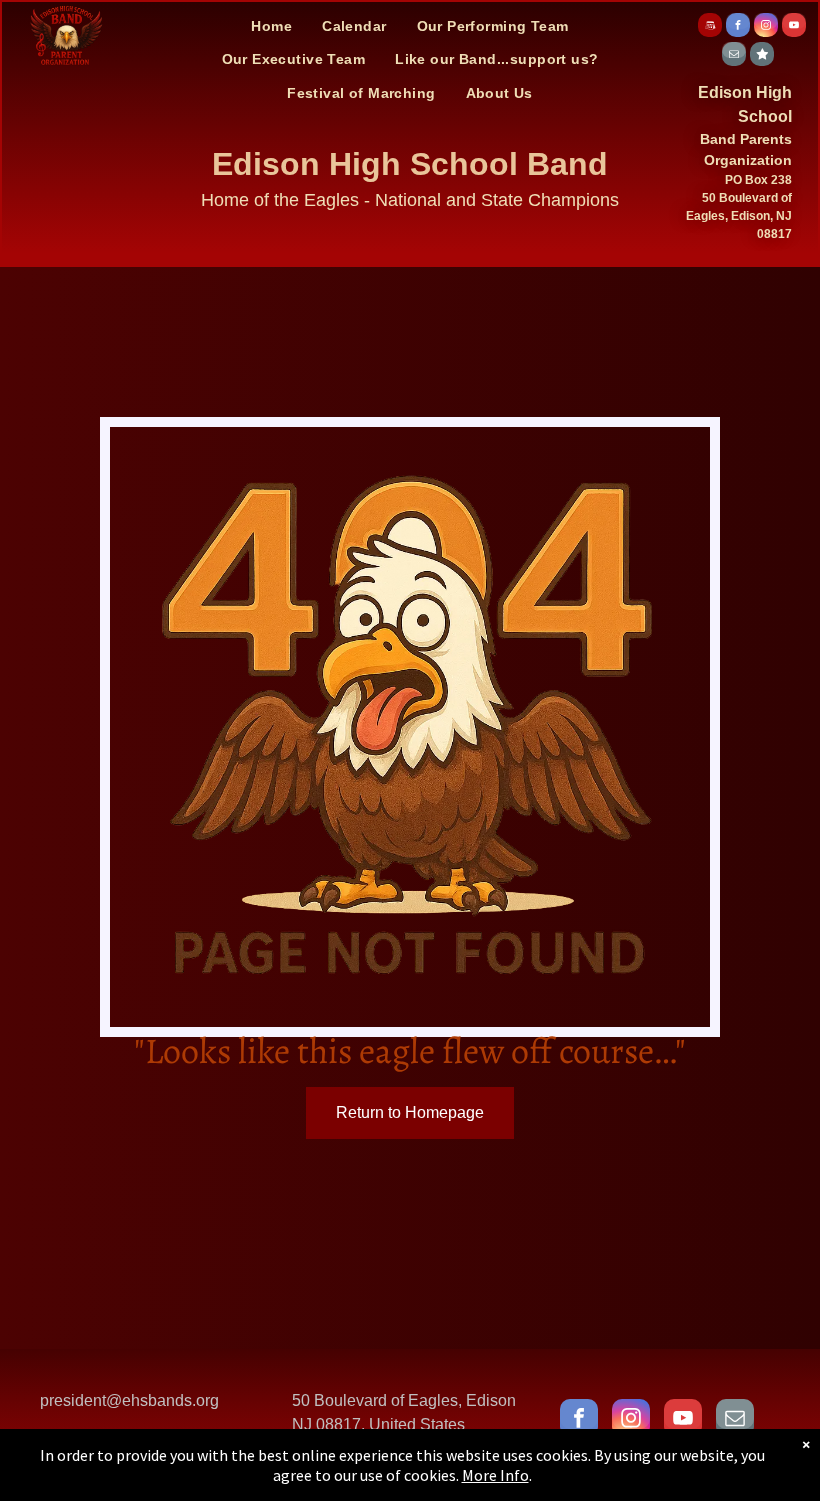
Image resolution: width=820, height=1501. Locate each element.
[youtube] (794, 27)
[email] (734, 56)
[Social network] (710, 27)
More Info (495, 1475)
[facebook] (738, 27)
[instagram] (766, 27)
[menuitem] (271, 26)
